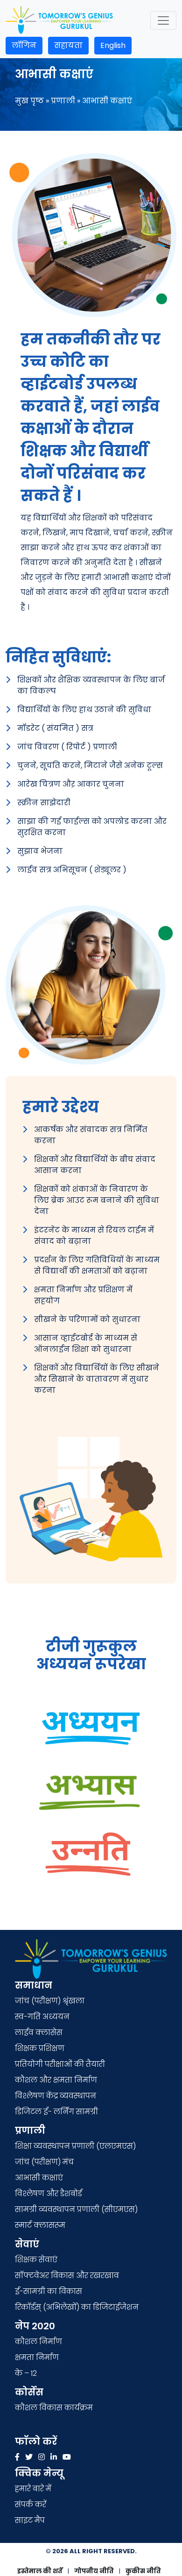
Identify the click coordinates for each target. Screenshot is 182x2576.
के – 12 (26, 2373)
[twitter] (29, 2457)
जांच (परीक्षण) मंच (44, 2162)
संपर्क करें (31, 2505)
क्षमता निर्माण (37, 2357)
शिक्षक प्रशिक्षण (40, 2048)
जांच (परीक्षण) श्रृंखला (50, 2001)
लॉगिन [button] (24, 45)
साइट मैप (30, 2520)
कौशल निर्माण (38, 2342)
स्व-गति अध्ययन (42, 2017)
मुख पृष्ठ (29, 101)
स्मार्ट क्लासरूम (40, 2225)
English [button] (113, 45)
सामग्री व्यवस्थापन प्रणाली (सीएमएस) (76, 2209)
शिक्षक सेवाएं (36, 2260)
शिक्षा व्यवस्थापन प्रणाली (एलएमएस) (75, 2146)
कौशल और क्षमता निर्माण (56, 2080)
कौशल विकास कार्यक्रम (54, 2408)
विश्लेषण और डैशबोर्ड (49, 2194)
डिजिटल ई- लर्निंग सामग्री (56, 2112)
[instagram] (42, 2457)
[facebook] (17, 2457)
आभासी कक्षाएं (39, 2178)
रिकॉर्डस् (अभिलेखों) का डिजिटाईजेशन (77, 2307)
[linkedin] (54, 2457)
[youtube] (67, 2457)
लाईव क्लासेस (39, 2033)
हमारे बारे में (33, 2489)
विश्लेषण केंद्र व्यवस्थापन (56, 2096)
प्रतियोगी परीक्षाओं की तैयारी (60, 2064)
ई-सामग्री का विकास (49, 2291)
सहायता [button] (68, 45)
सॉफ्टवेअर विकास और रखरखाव (67, 2276)
